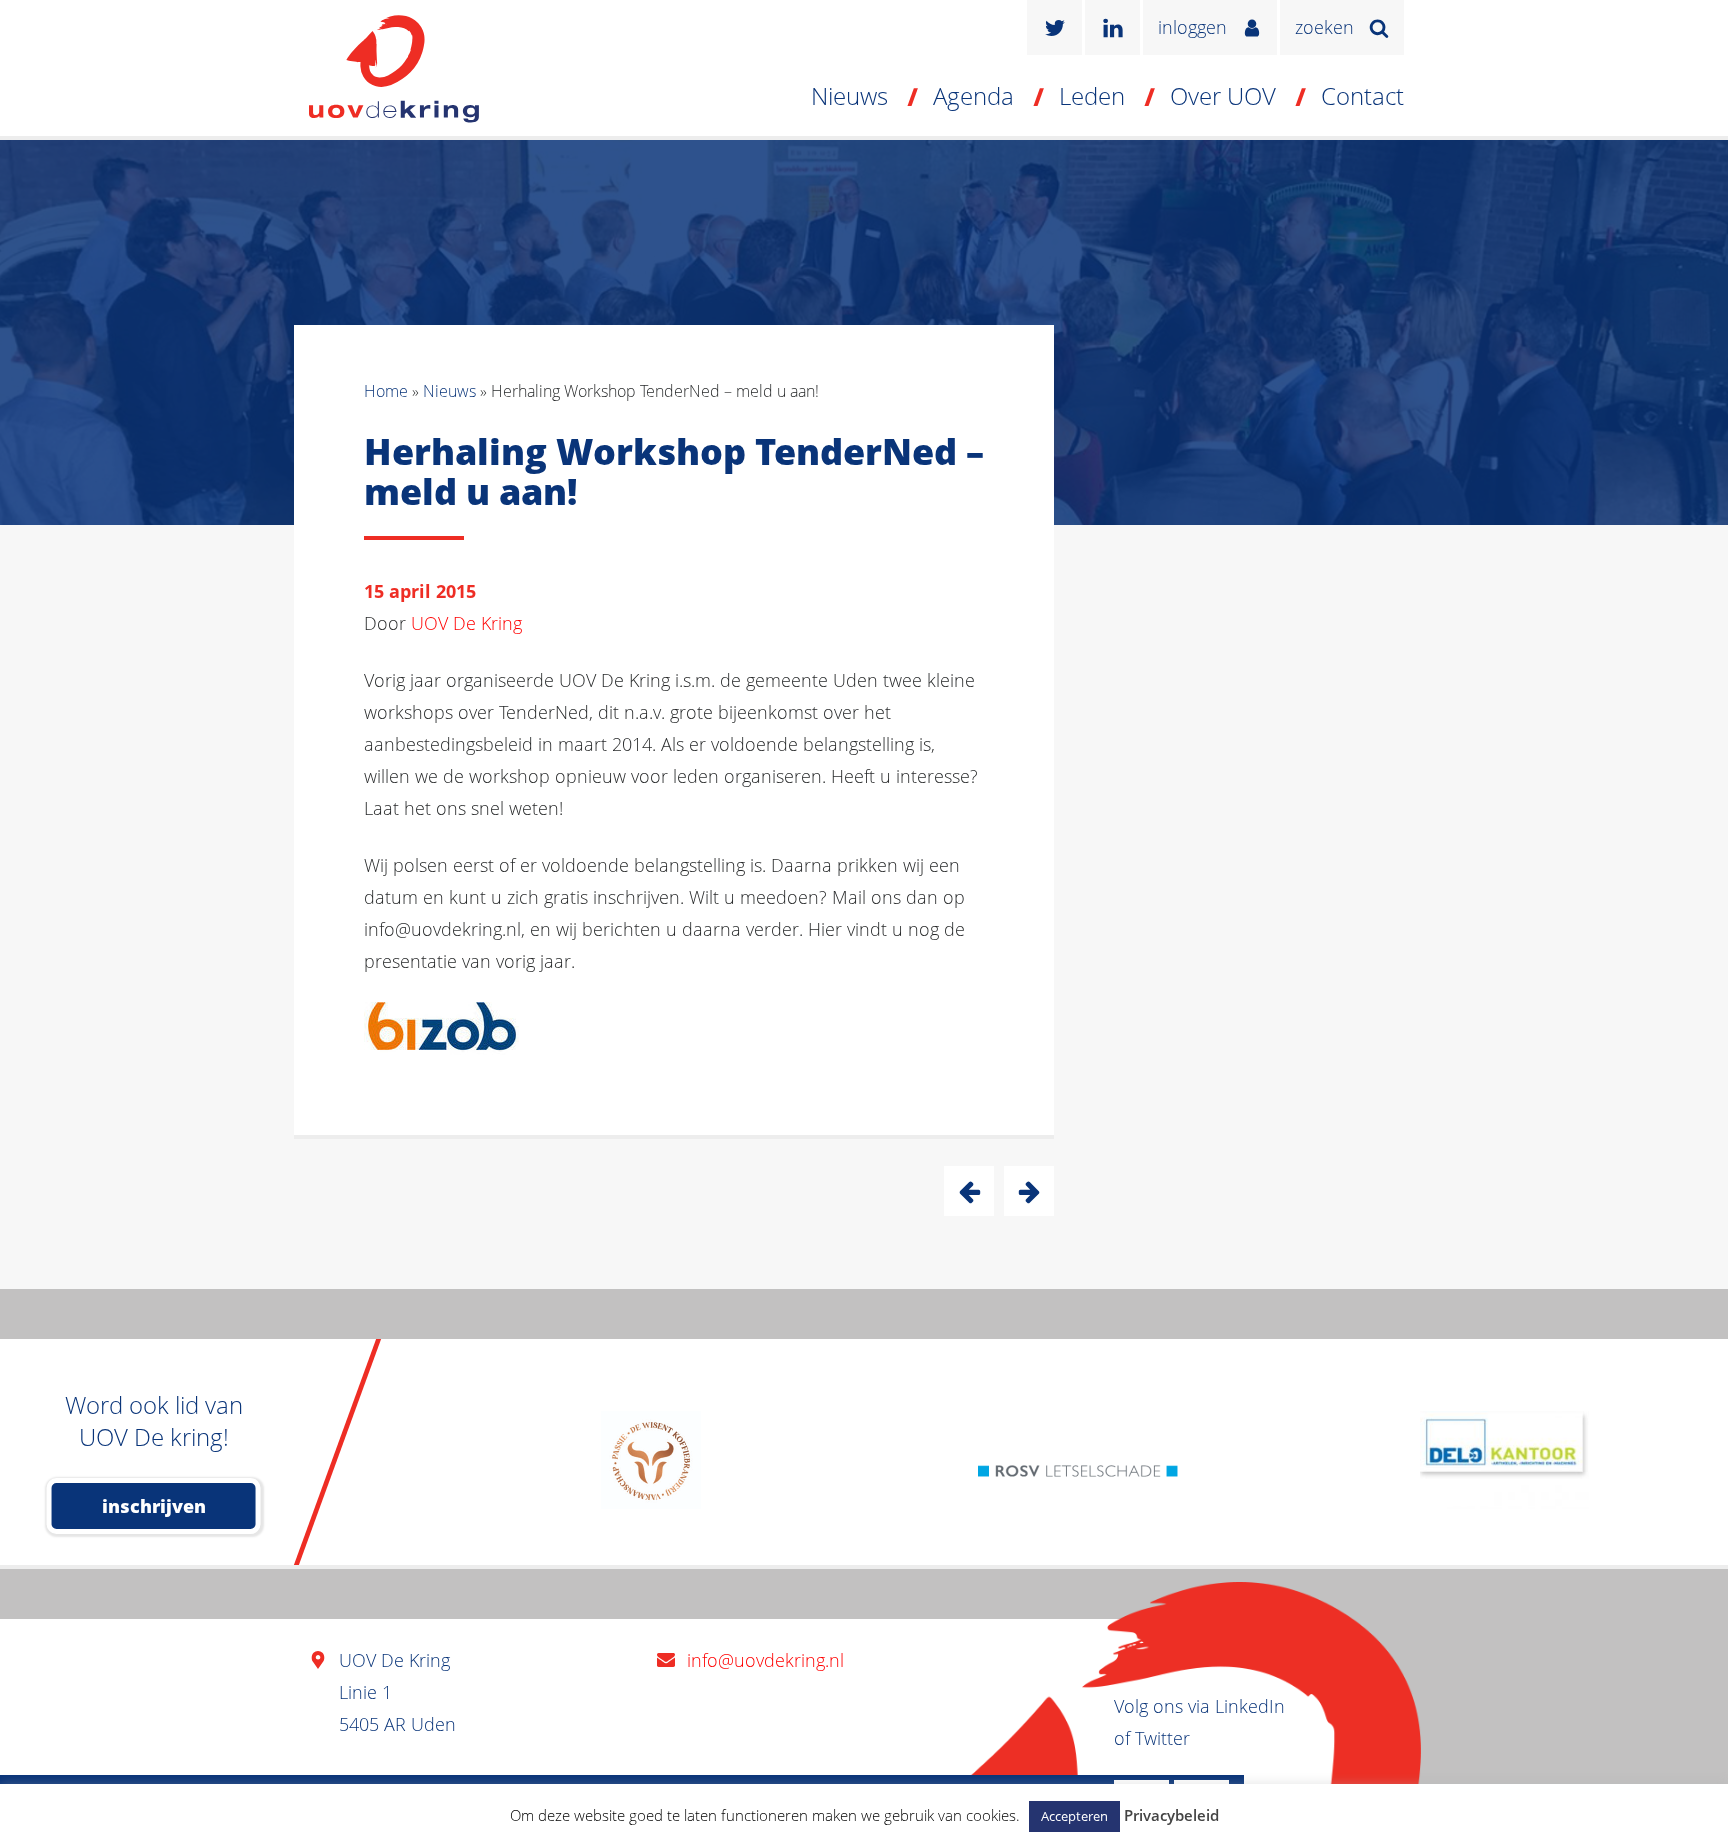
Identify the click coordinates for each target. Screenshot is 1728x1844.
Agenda (973, 95)
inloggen (1192, 27)
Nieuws (849, 95)
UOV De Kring (466, 623)
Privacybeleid (1171, 1815)
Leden (1092, 95)
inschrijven (154, 1506)
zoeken (1324, 27)
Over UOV (1223, 95)
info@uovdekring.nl (765, 1660)
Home (386, 391)
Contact (1362, 95)
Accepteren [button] (1074, 1816)
